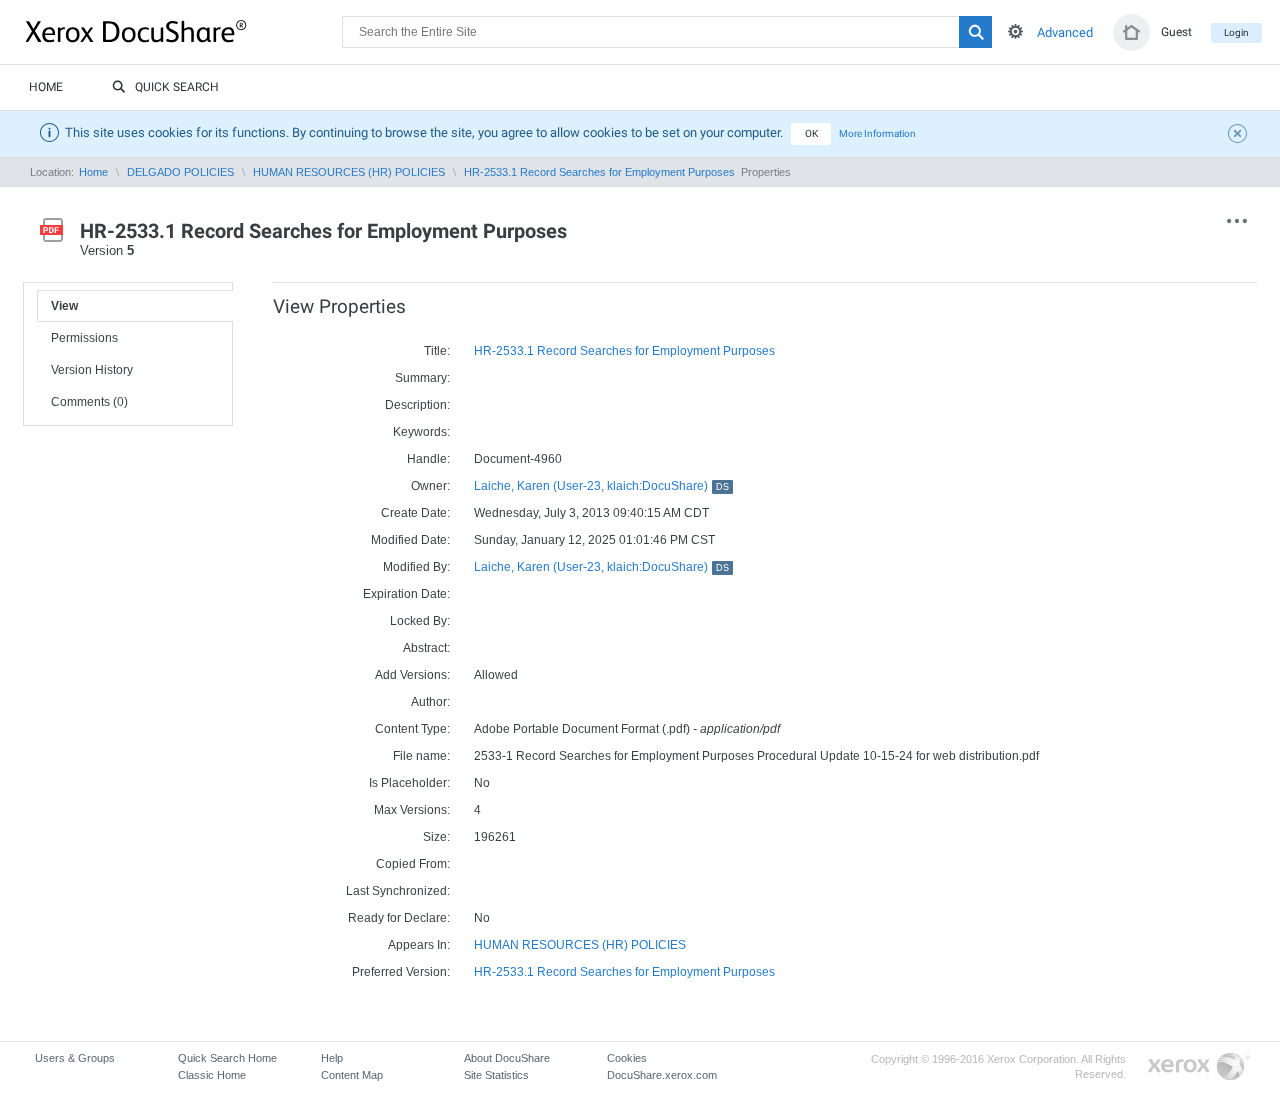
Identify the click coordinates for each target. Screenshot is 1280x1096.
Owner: (430, 486)
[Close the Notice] (1240, 136)
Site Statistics (496, 1075)
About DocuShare (507, 1058)
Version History (92, 370)
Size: (436, 837)
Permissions (84, 338)
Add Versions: (412, 675)
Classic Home (212, 1075)
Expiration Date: (406, 594)
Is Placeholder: (409, 783)
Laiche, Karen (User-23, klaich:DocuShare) (601, 486)
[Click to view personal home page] (1131, 32)
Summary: (422, 378)
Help (332, 1058)
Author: (430, 702)
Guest (1176, 32)
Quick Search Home (227, 1058)
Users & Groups (75, 1058)
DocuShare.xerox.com (662, 1075)
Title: (437, 351)
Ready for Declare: (399, 918)
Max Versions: (412, 810)
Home (46, 87)
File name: (421, 756)
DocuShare (184, 31)
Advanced (1065, 32)
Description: (417, 405)
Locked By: (420, 621)
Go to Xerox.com (1199, 1067)
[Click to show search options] (1015, 31)
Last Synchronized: (398, 891)
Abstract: (426, 648)
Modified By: (416, 567)
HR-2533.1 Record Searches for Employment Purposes (601, 172)
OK (811, 133)
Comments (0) (89, 402)
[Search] (975, 32)
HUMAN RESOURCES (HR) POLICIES (349, 172)
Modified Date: (410, 540)
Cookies (627, 1058)
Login (1236, 32)
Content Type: (412, 729)
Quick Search (177, 87)
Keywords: (421, 432)
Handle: (428, 459)
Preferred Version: (401, 972)
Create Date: (415, 513)
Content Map (352, 1075)
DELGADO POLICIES (180, 172)
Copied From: (413, 864)
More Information (877, 133)
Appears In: (419, 945)
